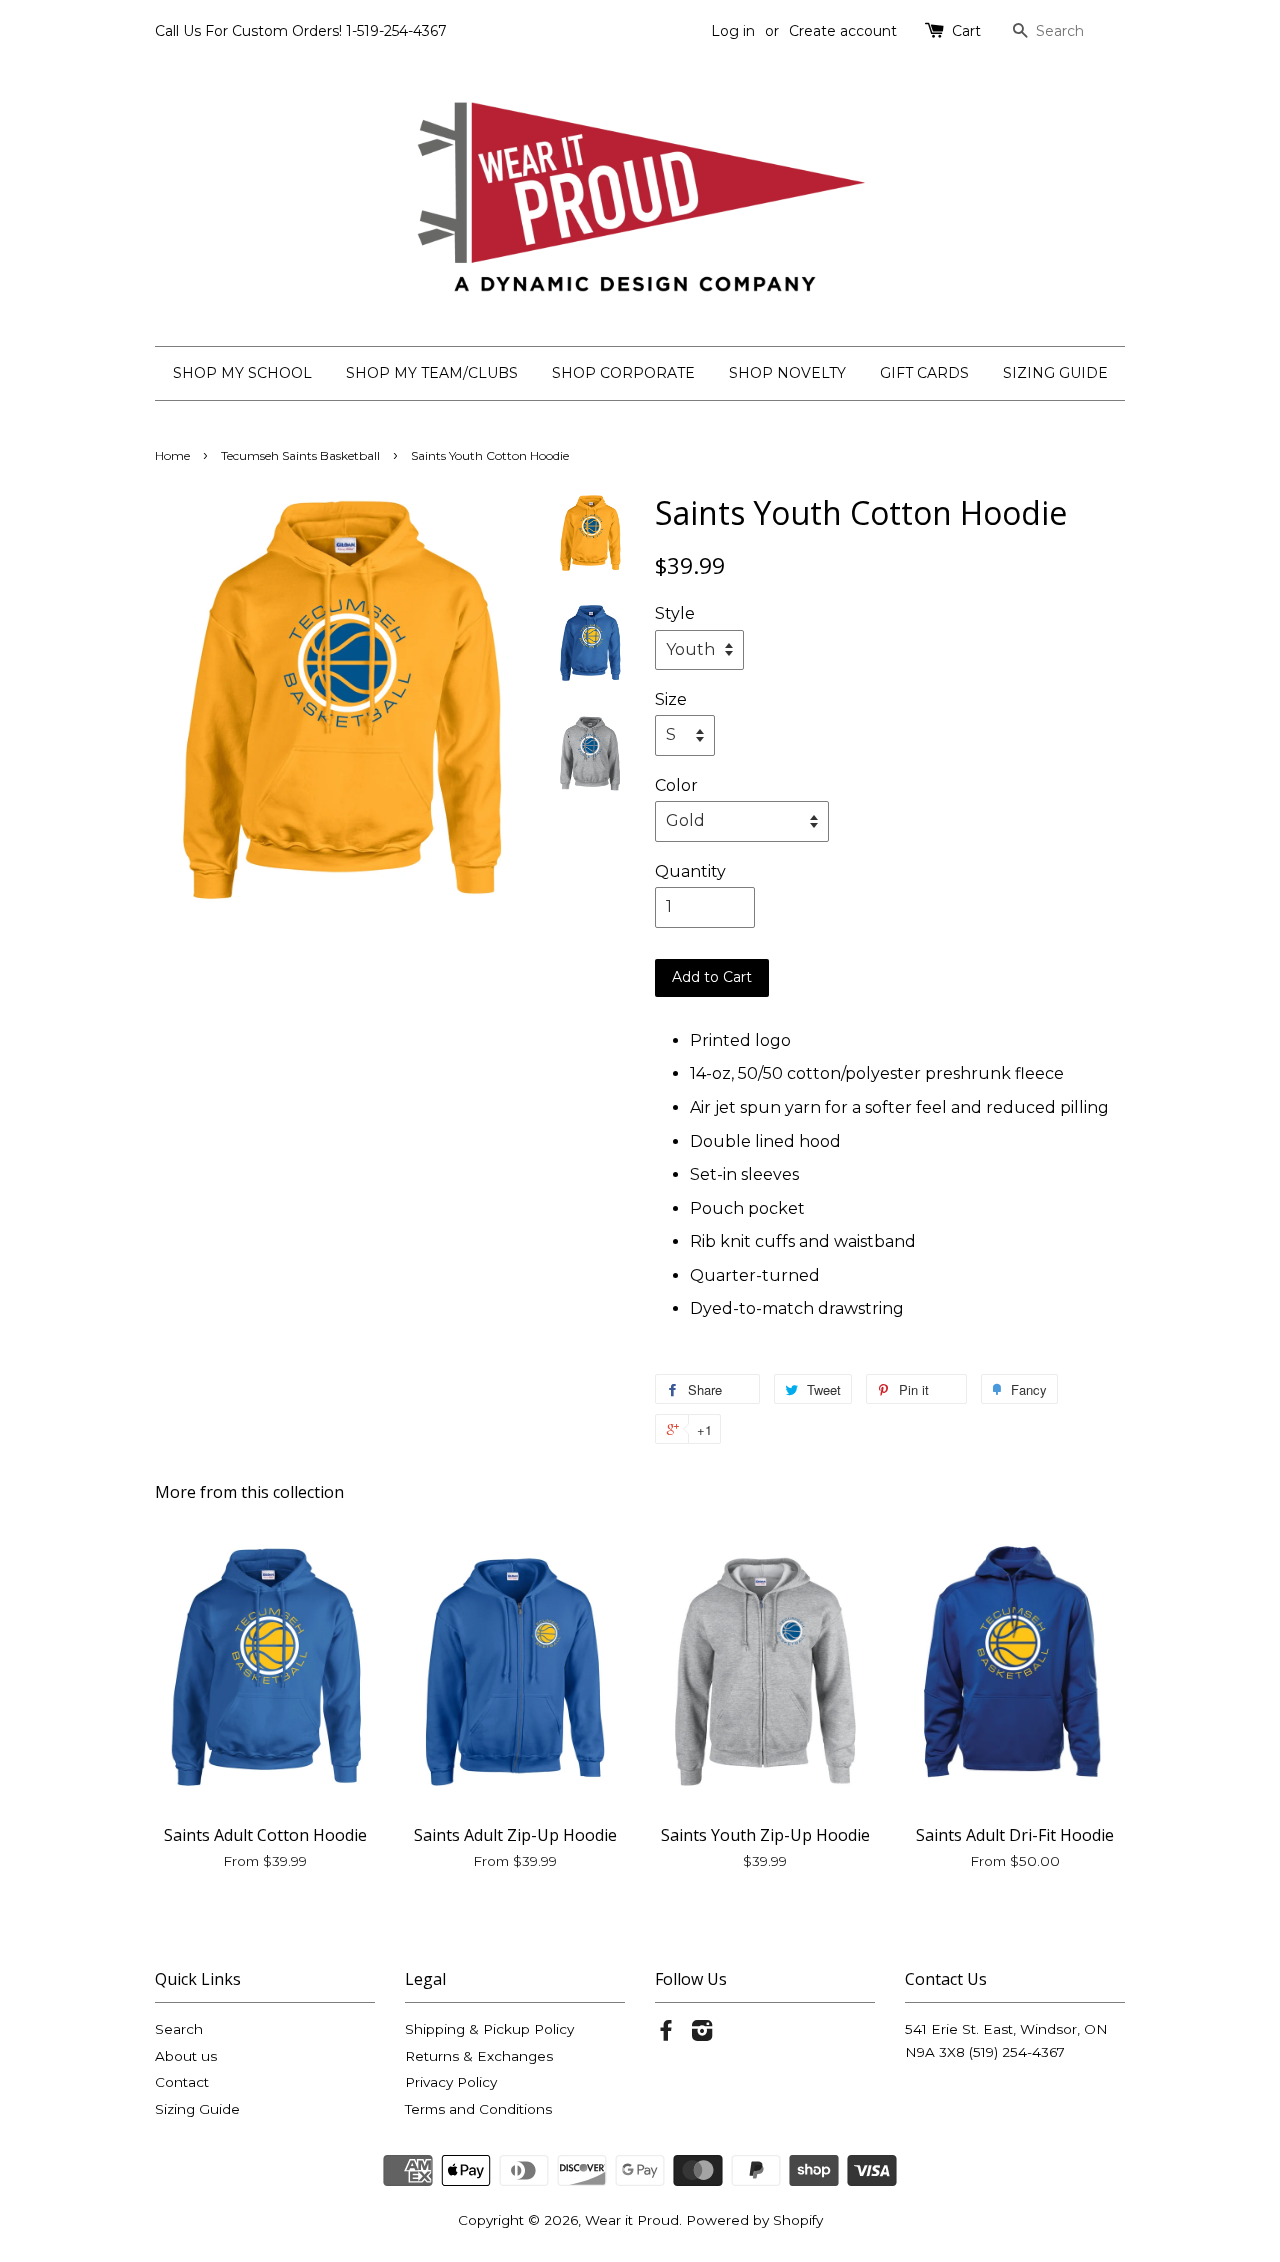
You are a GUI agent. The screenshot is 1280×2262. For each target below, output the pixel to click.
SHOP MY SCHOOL (242, 373)
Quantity (690, 871)
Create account (843, 31)
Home (172, 455)
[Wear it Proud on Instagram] (702, 2034)
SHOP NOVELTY (787, 373)
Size (671, 699)
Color (676, 785)
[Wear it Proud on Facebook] (666, 2034)
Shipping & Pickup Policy (489, 2029)
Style (675, 613)
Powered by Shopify (754, 2220)
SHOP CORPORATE (623, 373)
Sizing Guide (197, 2109)
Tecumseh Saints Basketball (300, 455)
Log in (733, 31)
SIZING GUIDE (1055, 373)
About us (186, 2056)
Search (179, 2029)
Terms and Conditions (478, 2109)
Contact (182, 2082)
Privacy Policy (451, 2082)
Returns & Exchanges (479, 2056)
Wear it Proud (632, 2220)
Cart (966, 31)
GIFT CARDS (924, 373)
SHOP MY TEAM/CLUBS (432, 373)
